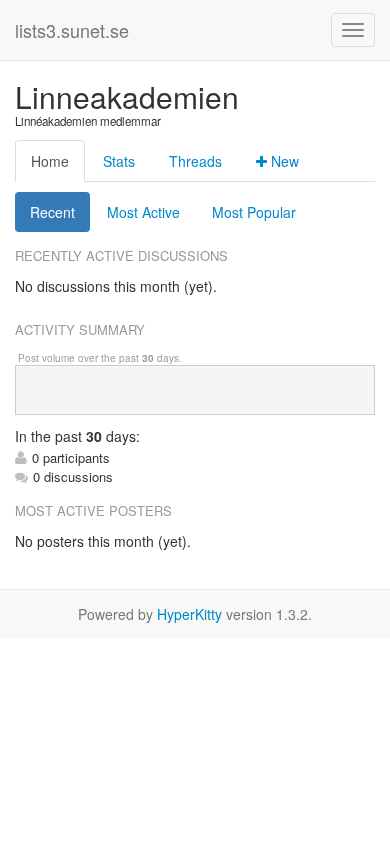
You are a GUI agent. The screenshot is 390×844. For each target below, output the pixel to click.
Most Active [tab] (143, 212)
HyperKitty (189, 614)
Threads (195, 161)
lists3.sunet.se (72, 30)
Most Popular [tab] (254, 212)
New (283, 161)
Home (50, 161)
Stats (119, 161)
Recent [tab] (52, 212)
